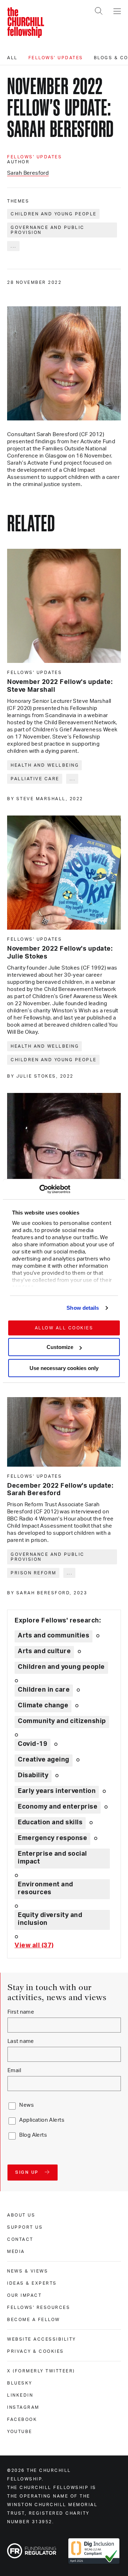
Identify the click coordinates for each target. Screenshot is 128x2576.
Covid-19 (33, 1744)
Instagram (23, 2407)
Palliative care (35, 779)
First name (21, 2012)
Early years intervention (57, 1791)
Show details (83, 1308)
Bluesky (20, 2383)
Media (16, 2252)
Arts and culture (44, 1651)
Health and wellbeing (45, 765)
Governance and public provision (48, 230)
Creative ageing (44, 1760)
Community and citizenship (62, 1721)
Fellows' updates (56, 58)
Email (14, 2071)
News (26, 2105)
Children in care (44, 1690)
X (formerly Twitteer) (41, 2371)
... (14, 246)
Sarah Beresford (28, 173)
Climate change (43, 1706)
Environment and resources (46, 1888)
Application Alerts (42, 2120)
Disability (33, 1775)
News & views (28, 2271)
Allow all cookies (64, 1328)
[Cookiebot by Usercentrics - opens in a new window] (39, 1189)
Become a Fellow (34, 2320)
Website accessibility (42, 2339)
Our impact (24, 2295)
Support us (25, 2227)
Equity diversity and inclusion (50, 1919)
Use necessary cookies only (64, 1368)
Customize (60, 1347)
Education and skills (50, 1823)
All (12, 58)
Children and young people (54, 214)
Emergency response (52, 1838)
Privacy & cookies (36, 2351)
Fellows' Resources (39, 2307)
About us (21, 2215)
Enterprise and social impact (52, 1858)
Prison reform (34, 1573)
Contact (20, 2239)
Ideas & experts (32, 2283)
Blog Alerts (33, 2135)
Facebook (22, 2419)
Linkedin (20, 2395)
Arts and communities (54, 1636)
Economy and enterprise (58, 1807)
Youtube (20, 2432)
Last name (21, 2041)
